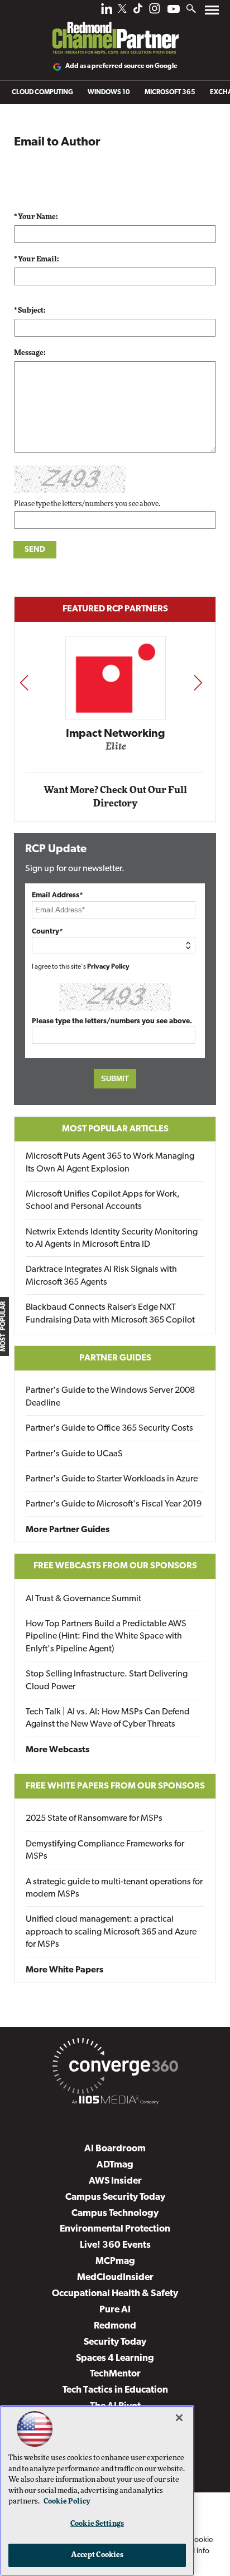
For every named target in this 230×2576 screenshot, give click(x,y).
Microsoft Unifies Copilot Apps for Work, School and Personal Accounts (103, 1200)
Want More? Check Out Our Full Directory (115, 797)
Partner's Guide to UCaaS (74, 1454)
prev (24, 682)
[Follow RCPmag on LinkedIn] (107, 11)
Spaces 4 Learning (115, 2358)
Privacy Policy (108, 967)
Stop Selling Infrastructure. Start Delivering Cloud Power (107, 1680)
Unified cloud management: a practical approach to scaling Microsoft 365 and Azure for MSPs (111, 1932)
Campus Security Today (115, 2197)
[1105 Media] (115, 2102)
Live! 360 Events (115, 2245)
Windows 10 (109, 93)
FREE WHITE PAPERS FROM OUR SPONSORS (115, 1786)
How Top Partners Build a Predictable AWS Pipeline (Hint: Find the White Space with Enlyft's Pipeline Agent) (106, 1637)
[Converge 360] (115, 2068)
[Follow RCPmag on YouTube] (174, 10)
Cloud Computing (42, 93)
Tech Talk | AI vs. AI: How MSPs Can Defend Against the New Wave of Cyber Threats (108, 1718)
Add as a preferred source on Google (121, 66)
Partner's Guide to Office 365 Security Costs (109, 1428)
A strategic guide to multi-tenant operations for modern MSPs (114, 1888)
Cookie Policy (67, 2502)
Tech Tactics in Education (115, 2390)
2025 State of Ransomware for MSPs (94, 1819)
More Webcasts (57, 1750)
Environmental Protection (115, 2229)
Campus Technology (115, 2213)
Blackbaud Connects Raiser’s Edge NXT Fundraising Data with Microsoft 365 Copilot (110, 1314)
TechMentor (115, 2374)
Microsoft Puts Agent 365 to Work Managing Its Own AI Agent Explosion (110, 1163)
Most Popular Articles (115, 1129)
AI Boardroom (115, 2149)
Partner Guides (115, 1358)
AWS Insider (115, 2181)
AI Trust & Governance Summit (83, 1599)
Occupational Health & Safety (115, 2294)
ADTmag (115, 2165)
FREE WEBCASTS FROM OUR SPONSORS (115, 1566)
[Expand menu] (212, 13)
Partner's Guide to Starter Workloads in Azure (112, 1479)
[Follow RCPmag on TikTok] (138, 11)
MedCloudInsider (115, 2278)
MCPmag (115, 2261)
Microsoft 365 (170, 93)
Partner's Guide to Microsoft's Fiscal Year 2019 (114, 1504)
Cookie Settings (97, 2524)
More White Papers (64, 1970)
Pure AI (115, 2310)
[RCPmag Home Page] (115, 30)
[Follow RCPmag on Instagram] (155, 11)
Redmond (115, 2326)
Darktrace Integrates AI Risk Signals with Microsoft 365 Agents (101, 1276)
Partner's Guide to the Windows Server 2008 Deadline (110, 1397)
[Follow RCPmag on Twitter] (122, 10)
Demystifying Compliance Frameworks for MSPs (105, 1850)
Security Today (115, 2342)
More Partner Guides (68, 1530)
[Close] (179, 2418)
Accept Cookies (97, 2555)
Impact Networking (116, 734)
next (198, 682)
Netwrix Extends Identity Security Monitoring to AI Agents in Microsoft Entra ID (112, 1238)
